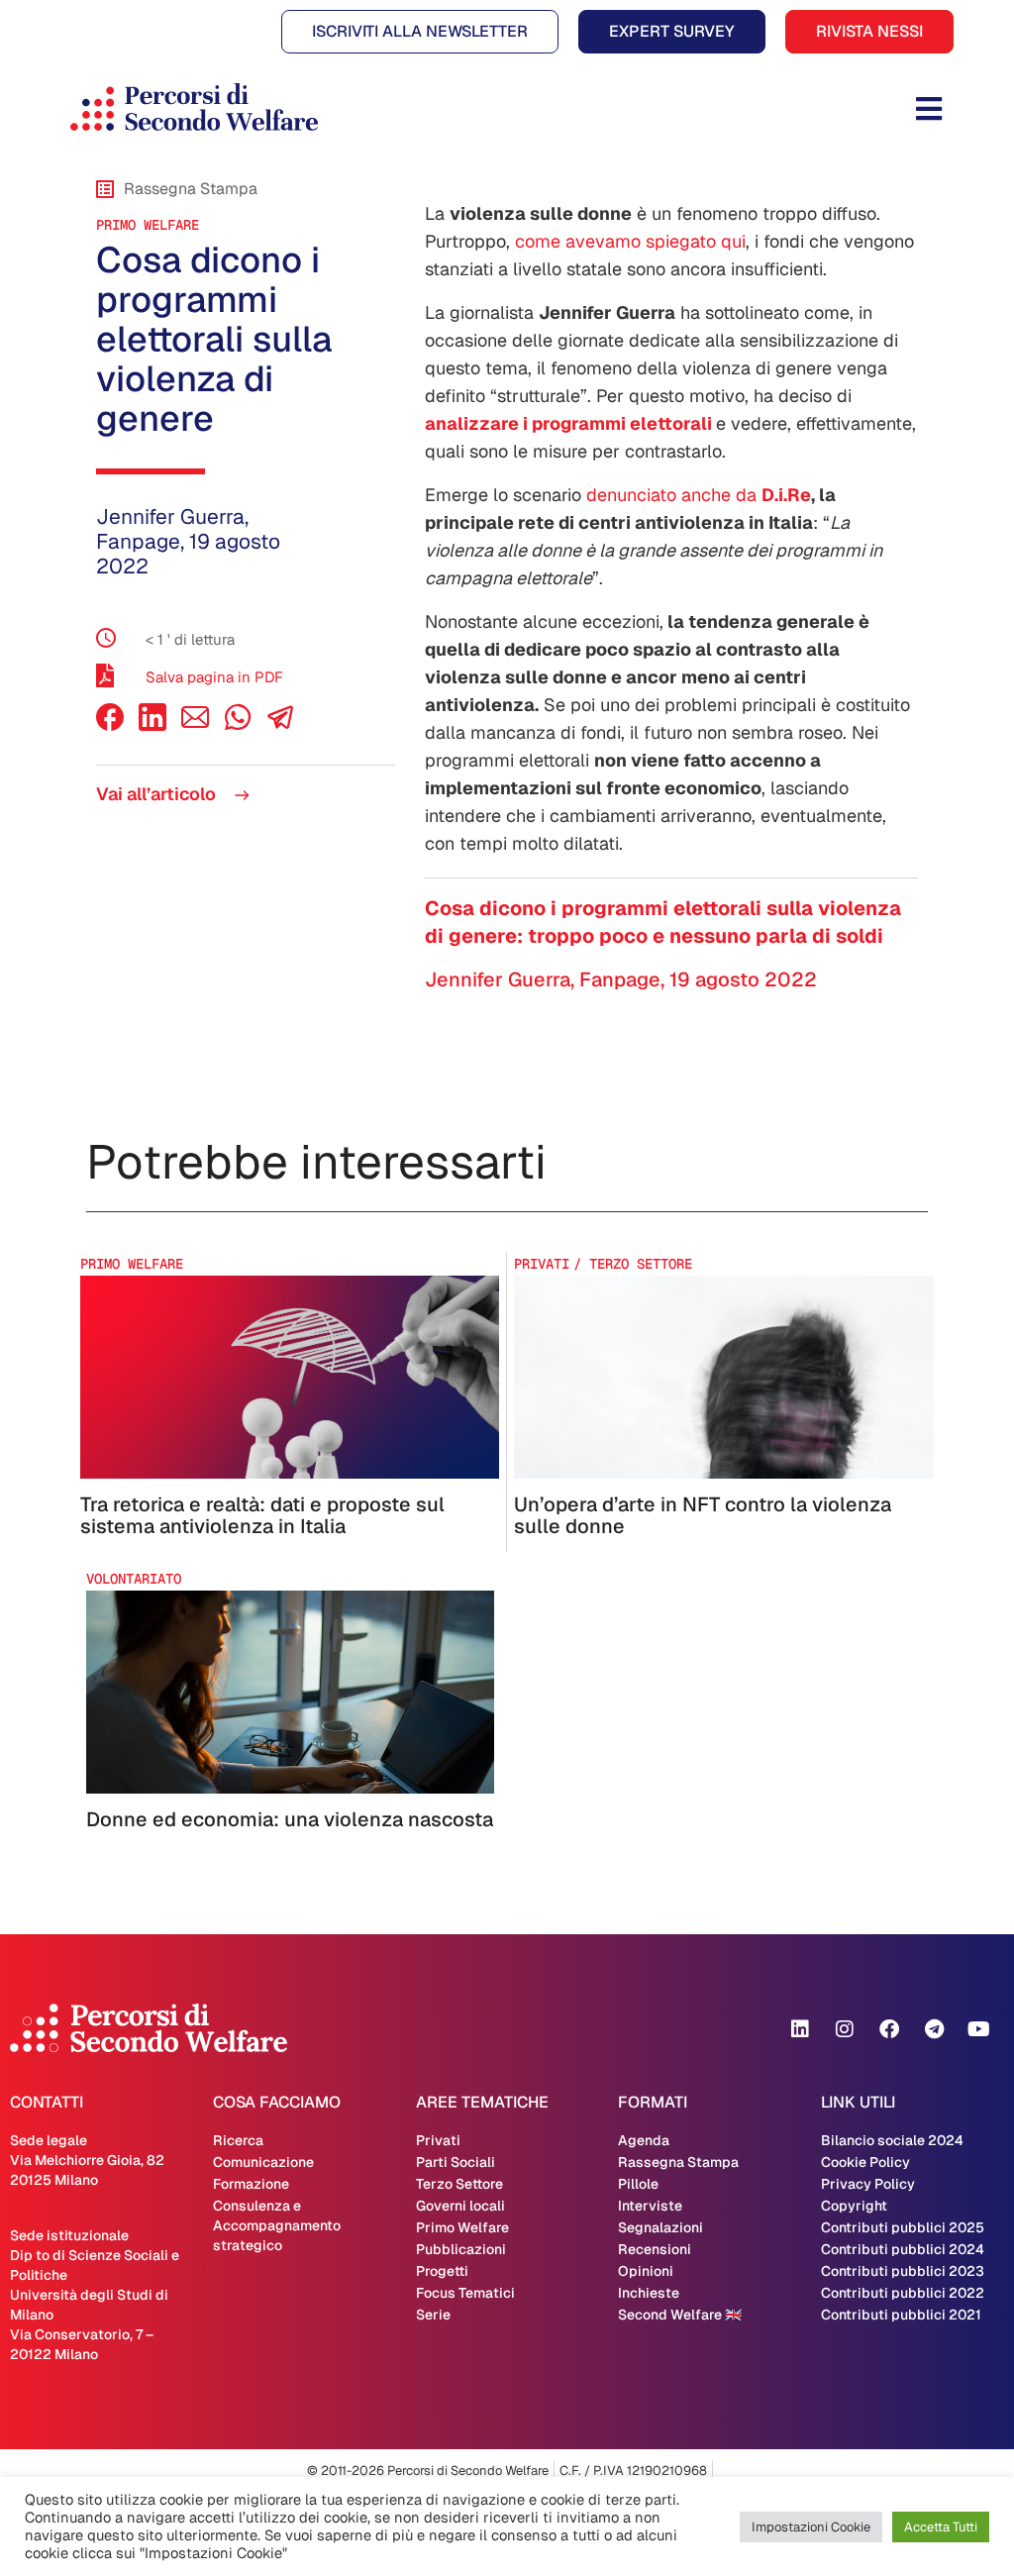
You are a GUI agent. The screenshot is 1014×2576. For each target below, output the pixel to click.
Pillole (638, 2184)
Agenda (644, 2140)
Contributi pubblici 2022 (903, 2293)
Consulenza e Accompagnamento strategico (277, 2225)
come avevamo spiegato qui (630, 241)
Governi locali (460, 2206)
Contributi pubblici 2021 (901, 2315)
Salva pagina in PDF (214, 677)
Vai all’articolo (158, 794)
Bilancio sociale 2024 (892, 2140)
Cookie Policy (865, 2162)
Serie (433, 2315)
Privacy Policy (868, 2184)
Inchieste (649, 2293)
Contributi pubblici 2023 (903, 2271)
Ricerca (238, 2140)
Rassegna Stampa (678, 2162)
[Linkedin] (800, 2029)
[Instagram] (845, 2029)
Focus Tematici (465, 2293)
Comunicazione (263, 2162)
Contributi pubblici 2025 (903, 2227)
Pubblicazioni (461, 2249)
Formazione (251, 2184)
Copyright (854, 2206)
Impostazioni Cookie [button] (811, 2527)
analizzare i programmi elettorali (568, 423)
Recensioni (655, 2249)
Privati (438, 2140)
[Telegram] (934, 2029)
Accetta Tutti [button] (941, 2527)
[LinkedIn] (152, 725)
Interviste (650, 2206)
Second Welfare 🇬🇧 (680, 2315)
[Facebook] (110, 725)
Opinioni (646, 2271)
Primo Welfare (148, 225)
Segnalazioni (660, 2227)
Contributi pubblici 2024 (903, 2249)
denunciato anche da (699, 495)
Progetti (442, 2271)
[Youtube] (978, 2029)
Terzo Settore (459, 2184)
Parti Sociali (456, 2162)
